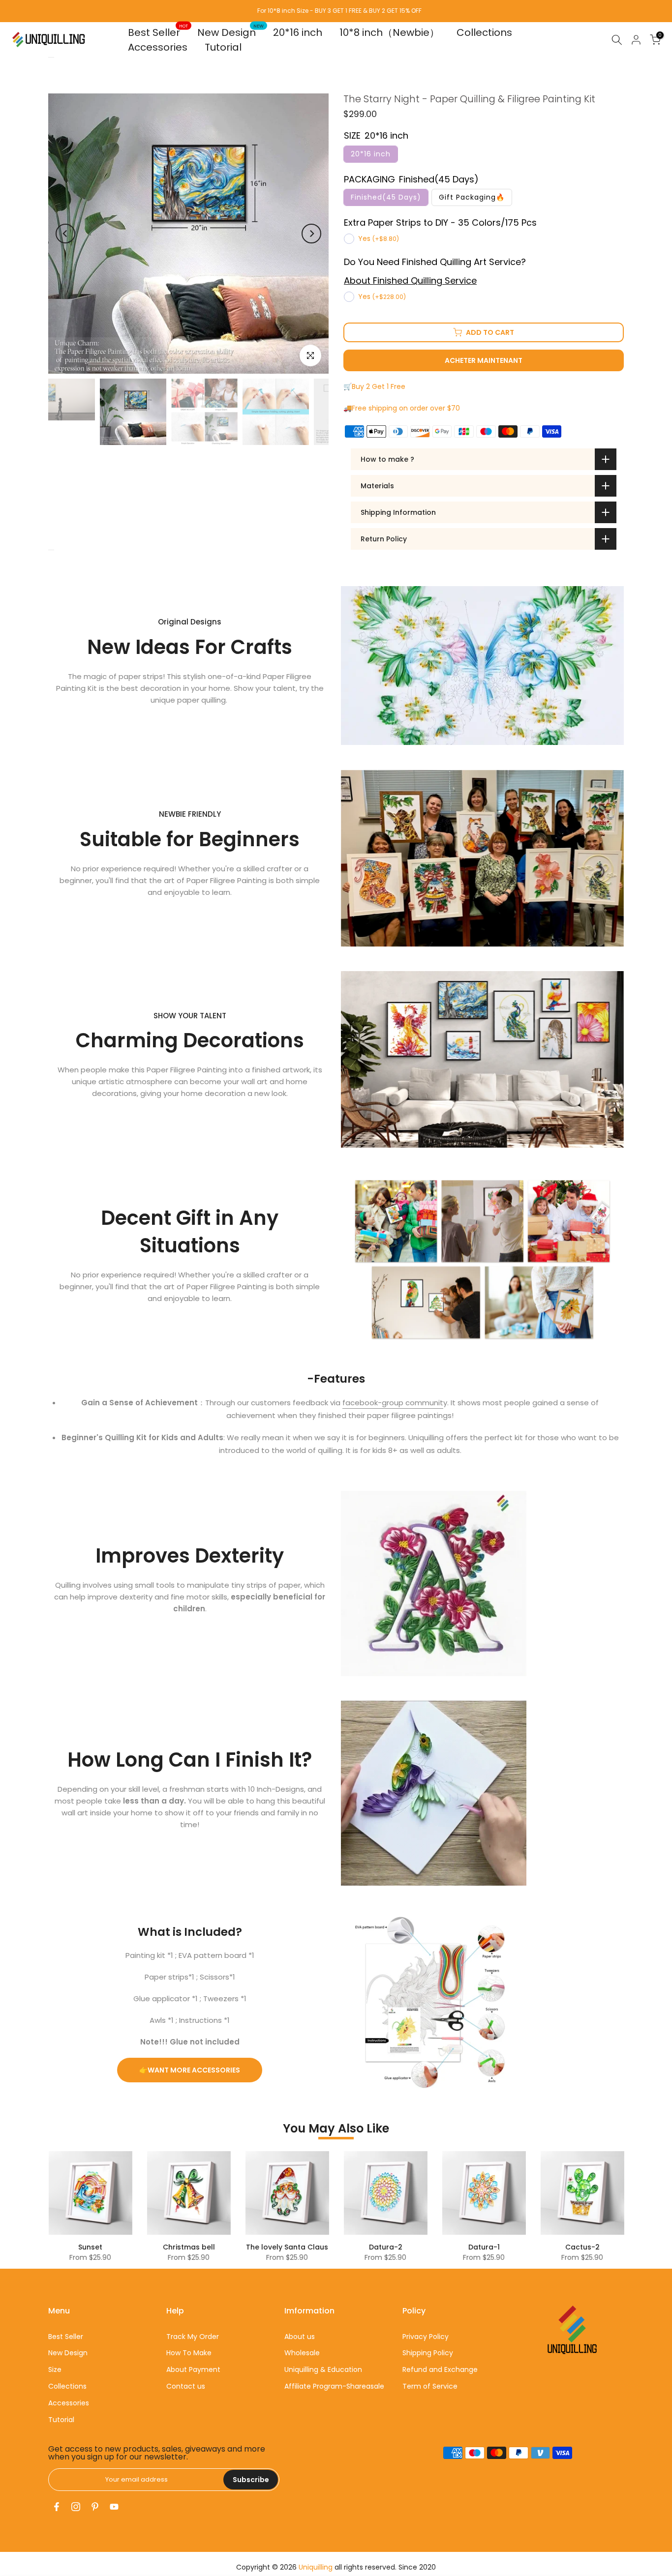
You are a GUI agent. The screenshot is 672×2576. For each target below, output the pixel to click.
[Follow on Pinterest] (95, 2507)
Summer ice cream (316, 2247)
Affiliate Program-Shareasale (334, 2386)
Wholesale (302, 2353)
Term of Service (430, 2386)
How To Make (189, 2353)
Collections (484, 32)
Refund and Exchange (440, 2369)
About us (300, 2337)
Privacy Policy (426, 2337)
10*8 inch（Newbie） (389, 32)
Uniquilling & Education (323, 2369)
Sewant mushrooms (218, 2247)
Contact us (186, 2386)
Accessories (158, 47)
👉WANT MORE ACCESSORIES (190, 2070)
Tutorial (223, 47)
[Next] (311, 234)
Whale (611, 2247)
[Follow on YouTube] (114, 2507)
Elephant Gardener (414, 2247)
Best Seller (158, 32)
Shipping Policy (428, 2353)
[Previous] (65, 234)
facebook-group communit (393, 1403)
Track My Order (193, 2337)
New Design (230, 32)
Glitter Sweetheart (513, 2247)
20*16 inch (298, 32)
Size (55, 2369)
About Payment (193, 2369)
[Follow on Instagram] (76, 2507)
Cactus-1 (120, 2247)
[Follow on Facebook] (57, 2507)
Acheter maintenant (484, 360)
